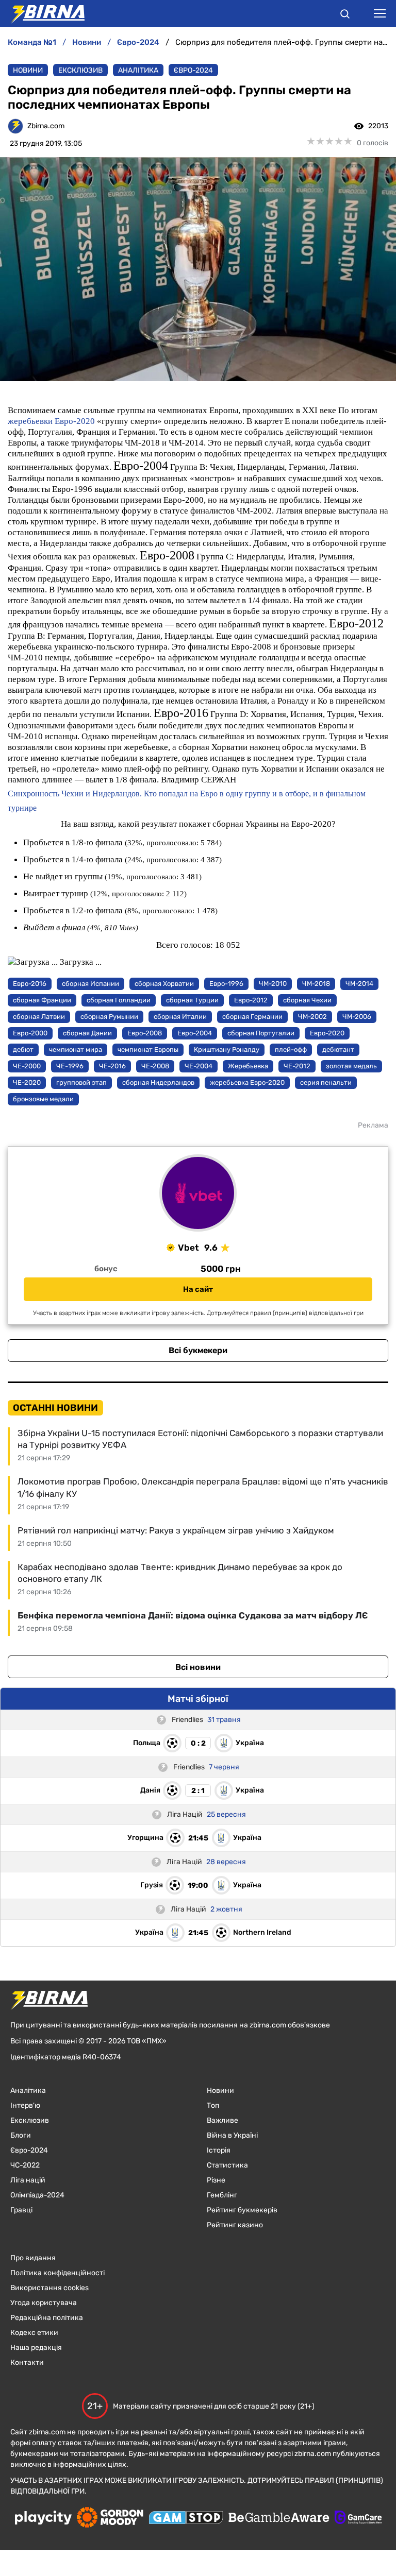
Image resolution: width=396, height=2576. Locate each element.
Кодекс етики (34, 2333)
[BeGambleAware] (279, 2518)
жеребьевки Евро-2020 (51, 421)
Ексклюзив (80, 70)
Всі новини (198, 1667)
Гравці (21, 2210)
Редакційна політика (47, 2318)
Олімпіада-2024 (37, 2195)
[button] (345, 15)
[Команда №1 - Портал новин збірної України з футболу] (42, 13)
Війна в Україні (232, 2135)
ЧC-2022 (25, 2165)
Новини (28, 70)
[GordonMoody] (110, 2518)
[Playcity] (43, 2519)
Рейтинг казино (235, 2225)
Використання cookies (49, 2288)
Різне (216, 2180)
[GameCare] (358, 2518)
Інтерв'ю (25, 2105)
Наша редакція (36, 2348)
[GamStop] (186, 2519)
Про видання (33, 2258)
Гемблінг (222, 2195)
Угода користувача (44, 2303)
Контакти (27, 2362)
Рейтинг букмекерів (242, 2210)
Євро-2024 (193, 70)
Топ (213, 2105)
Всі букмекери (198, 1350)
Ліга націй (28, 2180)
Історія (219, 2150)
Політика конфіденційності (57, 2273)
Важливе (222, 2120)
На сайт (198, 1289)
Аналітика (138, 70)
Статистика (227, 2165)
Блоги (21, 2135)
